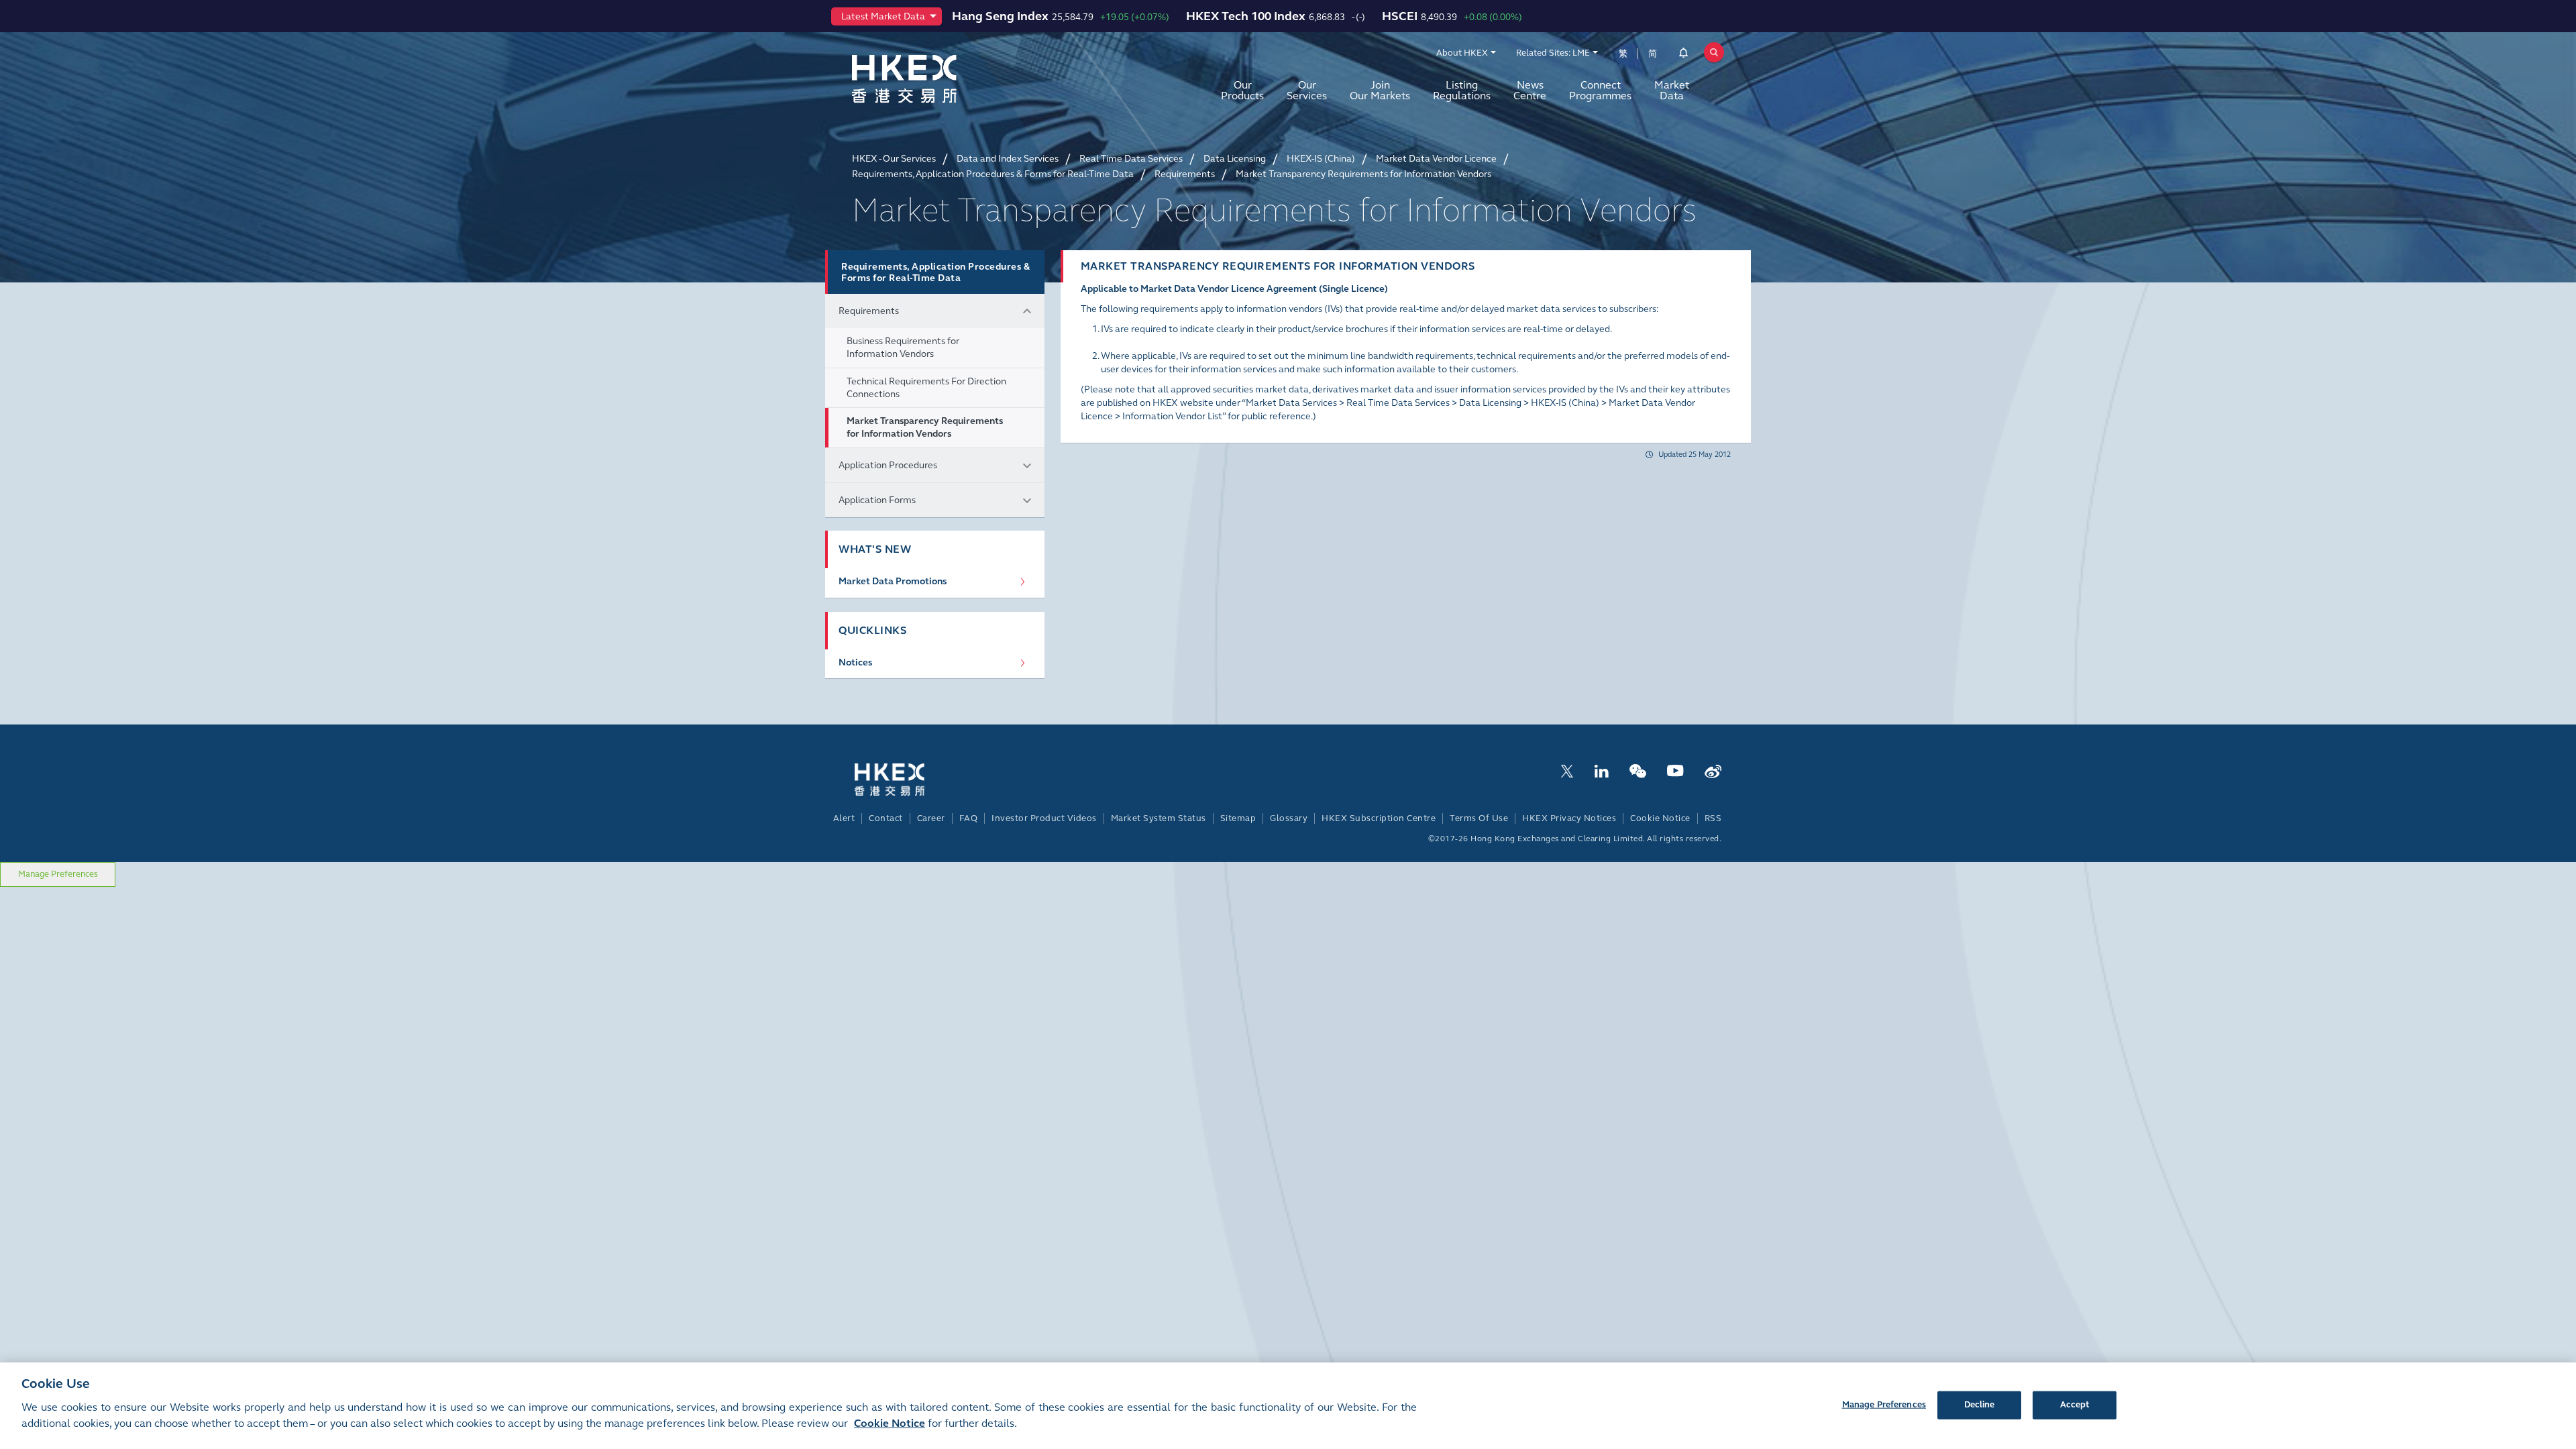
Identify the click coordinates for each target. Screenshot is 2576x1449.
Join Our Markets (1380, 90)
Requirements (869, 311)
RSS (1713, 818)
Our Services (1307, 90)
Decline (1980, 1404)
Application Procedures (888, 465)
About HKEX (1462, 53)
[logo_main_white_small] (907, 779)
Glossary (1289, 818)
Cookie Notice (1660, 818)
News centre (1530, 90)
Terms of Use (1479, 818)
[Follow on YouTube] (1675, 770)
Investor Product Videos (1044, 818)
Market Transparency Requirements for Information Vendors (925, 427)
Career (931, 818)
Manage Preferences (58, 874)
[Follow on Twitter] (1567, 770)
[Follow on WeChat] (1638, 770)
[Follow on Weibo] (1713, 770)
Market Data (1672, 90)
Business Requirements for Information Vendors (903, 347)
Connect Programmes (1600, 90)
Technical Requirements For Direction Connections (926, 388)
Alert (844, 818)
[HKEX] (939, 79)
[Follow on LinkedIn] (1601, 770)
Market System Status (1159, 818)
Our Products (1242, 90)
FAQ (969, 818)
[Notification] (1683, 55)
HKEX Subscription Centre (1379, 818)
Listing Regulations (1462, 90)
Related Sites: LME (1553, 53)
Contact (886, 818)
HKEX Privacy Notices (1569, 818)
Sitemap (1238, 818)
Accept (2075, 1404)
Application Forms (877, 500)
